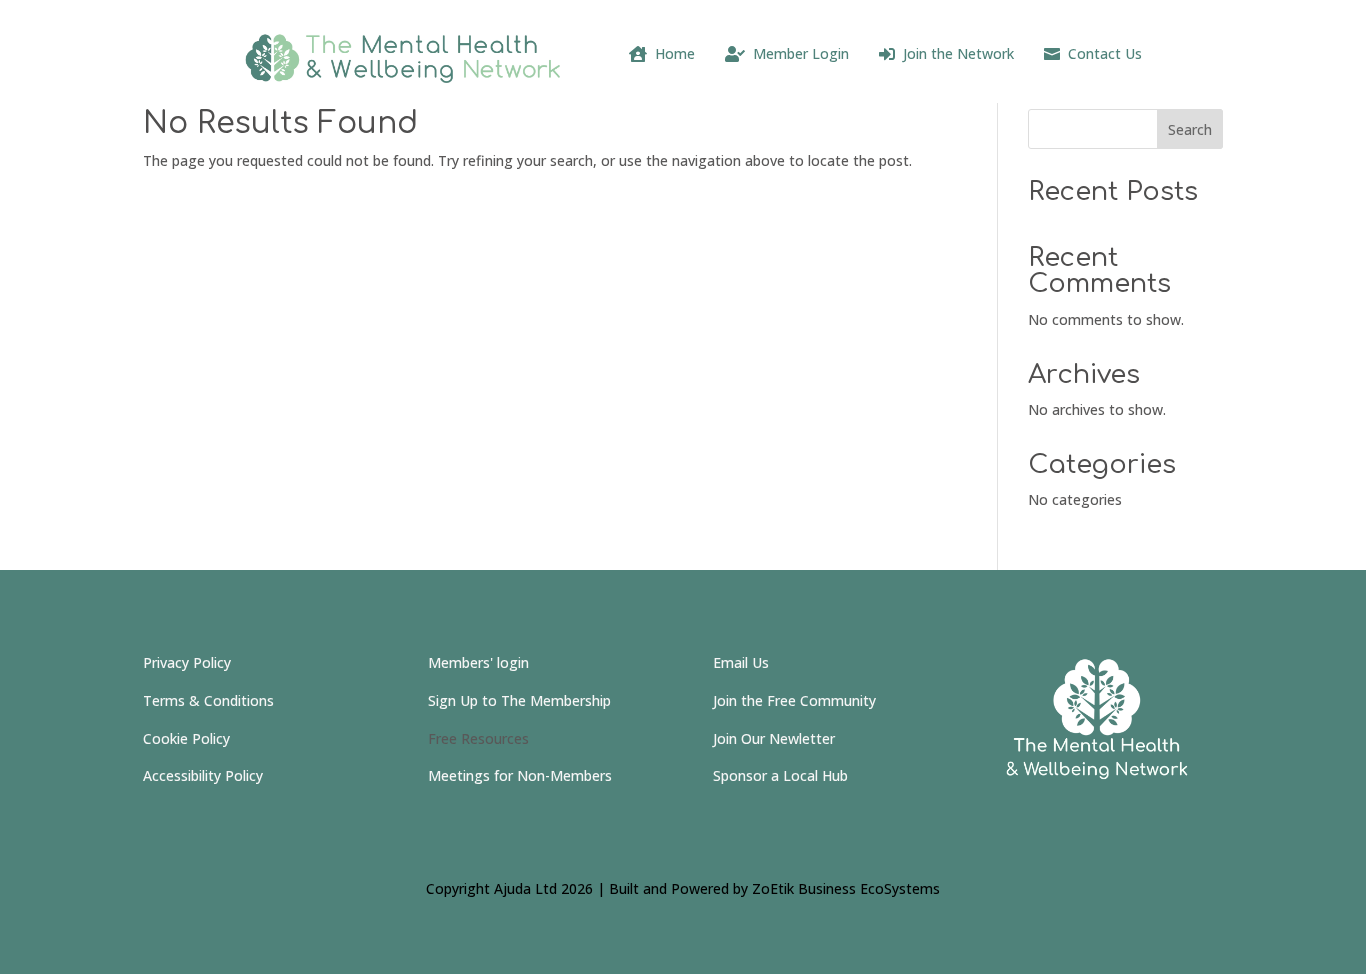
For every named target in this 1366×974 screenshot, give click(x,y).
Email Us (741, 662)
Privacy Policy (187, 662)
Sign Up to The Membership (519, 700)
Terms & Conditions (208, 700)
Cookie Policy (186, 738)
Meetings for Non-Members (520, 775)
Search (1190, 129)
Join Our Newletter (774, 738)
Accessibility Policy (203, 775)
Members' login (478, 662)
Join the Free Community (794, 700)
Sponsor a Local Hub (780, 775)
